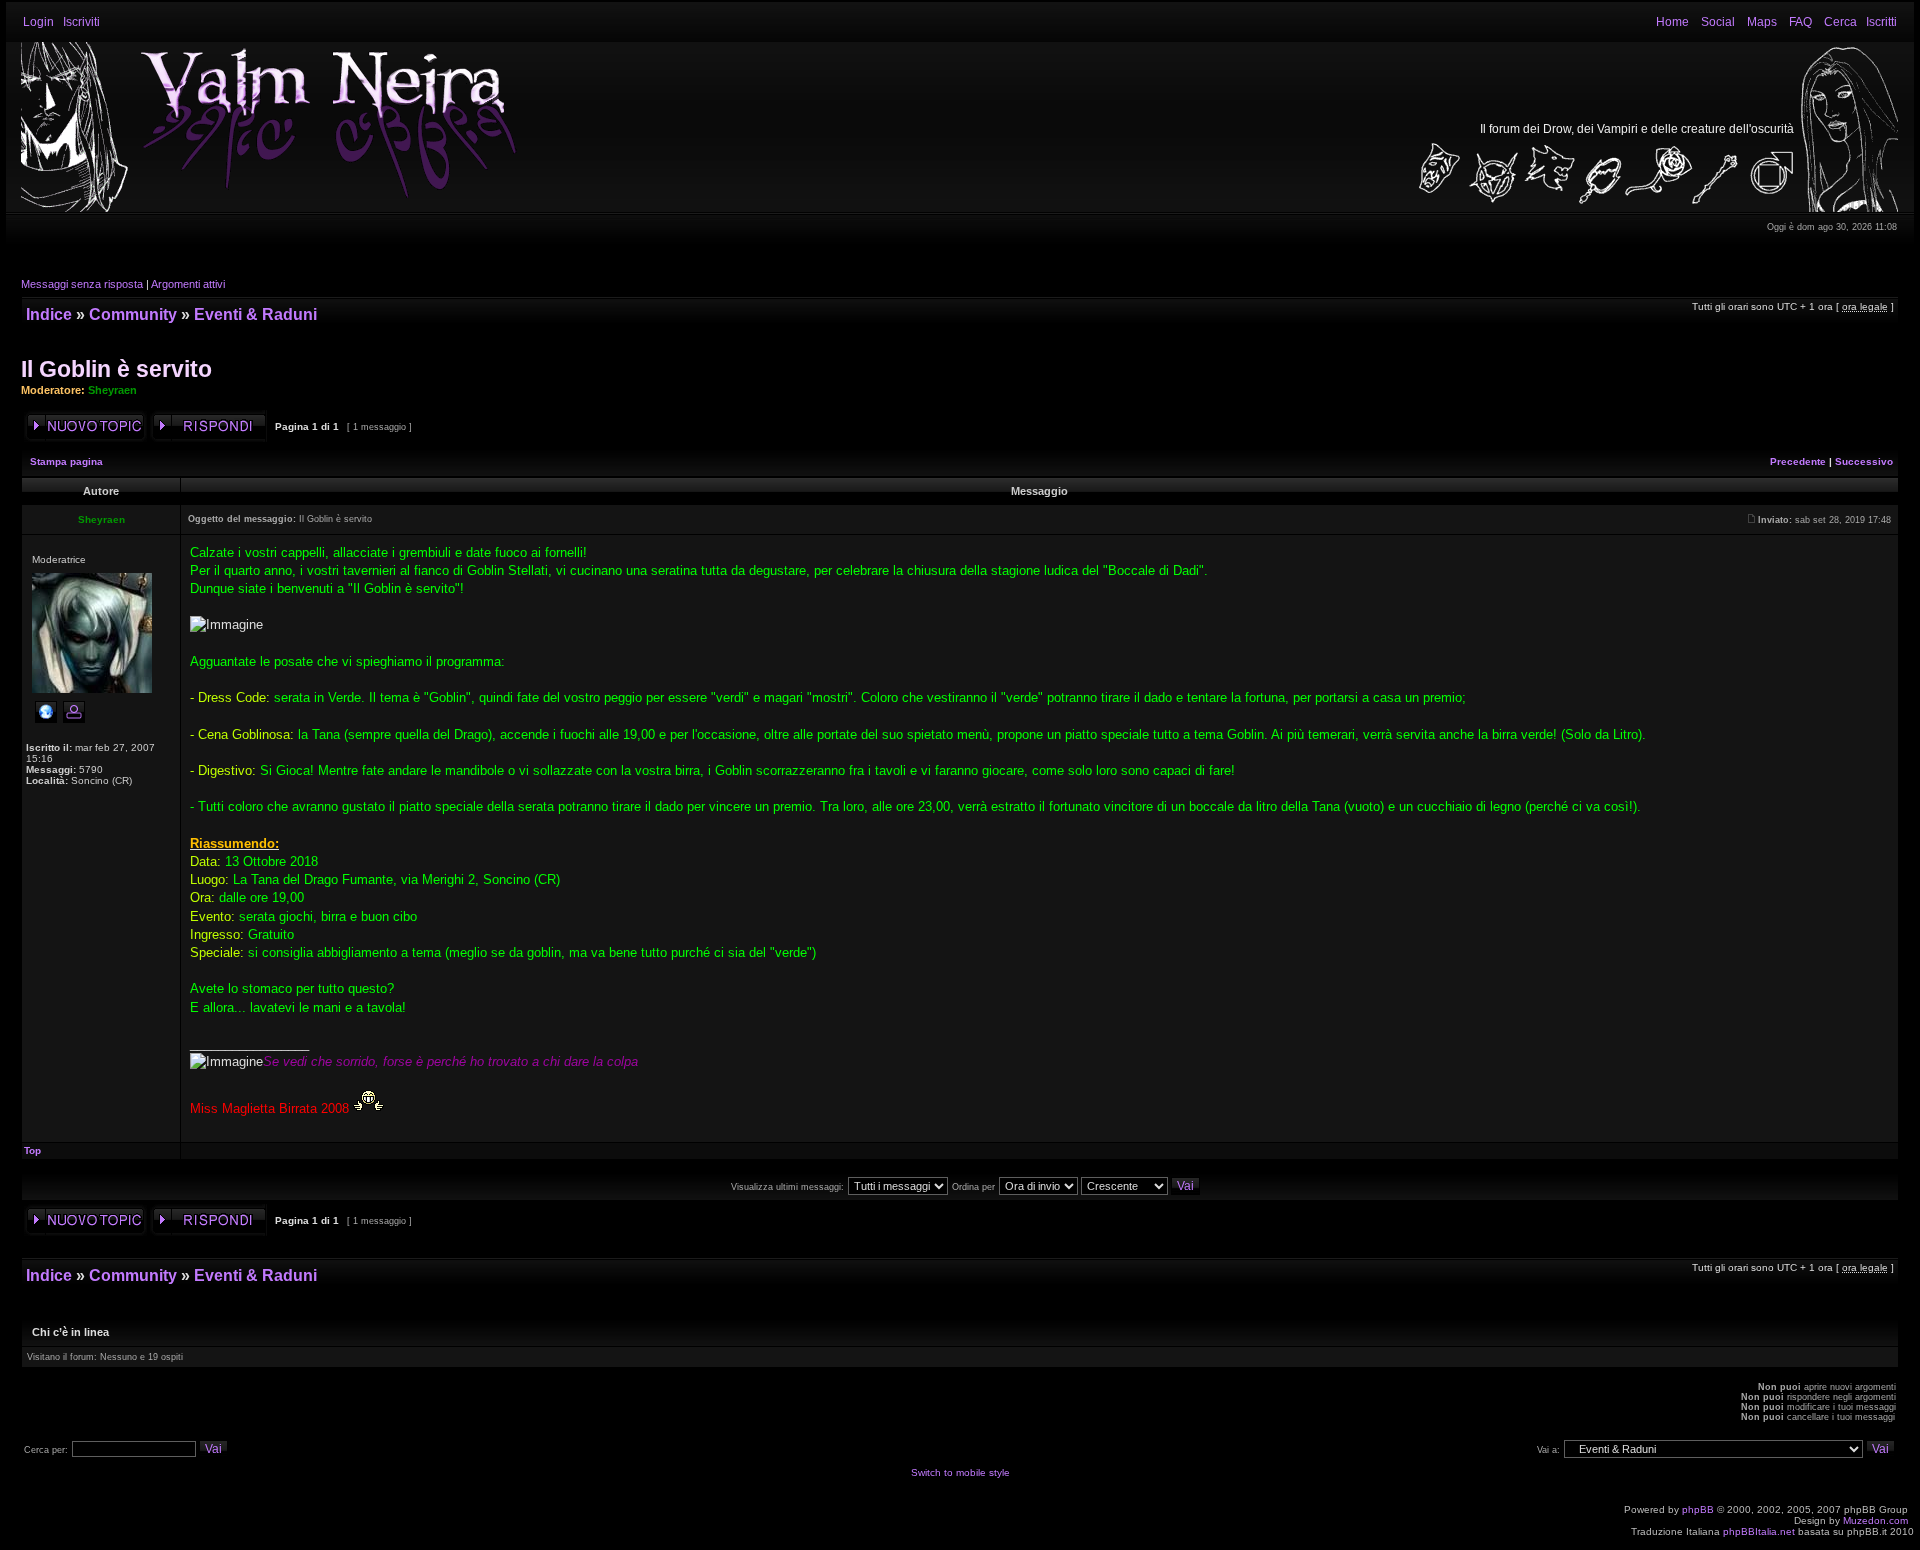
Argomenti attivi (188, 284)
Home (1672, 22)
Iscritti (1881, 22)
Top (32, 1150)
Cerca (1840, 22)
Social (1718, 22)
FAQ (1800, 22)
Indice (49, 314)
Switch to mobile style (960, 1472)
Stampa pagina (66, 461)
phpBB (1698, 1509)
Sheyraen (112, 390)
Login (38, 22)
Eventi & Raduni (255, 314)
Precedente (1798, 461)
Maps (1762, 22)
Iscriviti (81, 22)
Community (133, 314)
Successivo (1864, 461)
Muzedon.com (1875, 1520)
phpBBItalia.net (1759, 1531)
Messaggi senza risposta (82, 284)
